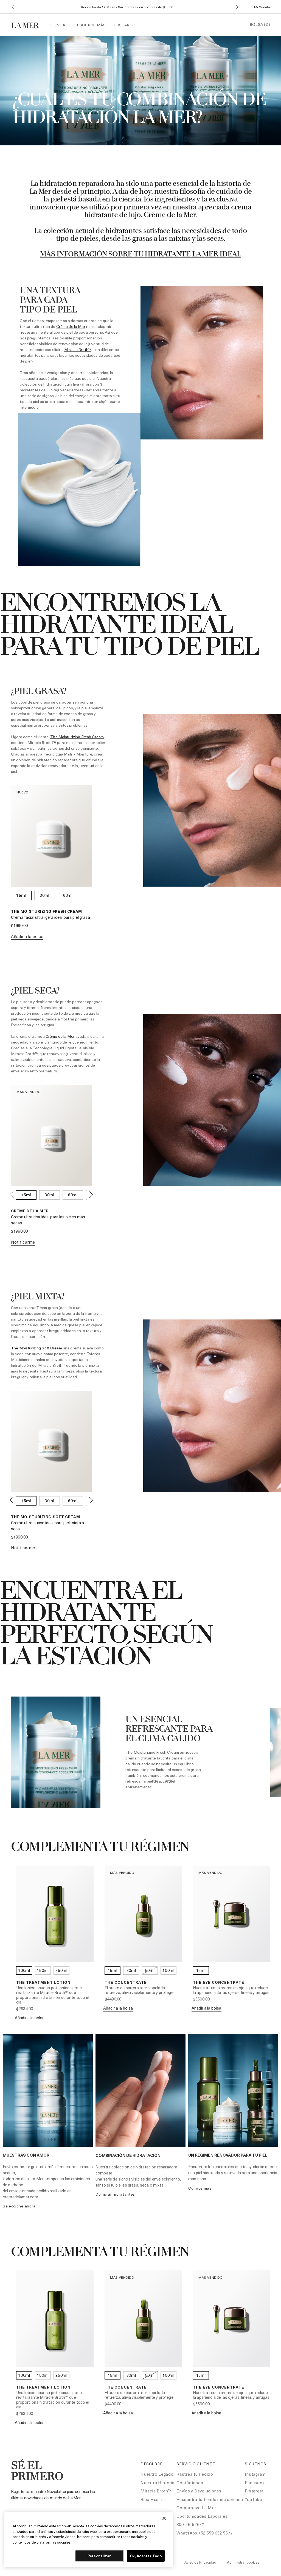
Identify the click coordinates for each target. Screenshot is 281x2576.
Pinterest (254, 2491)
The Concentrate (126, 1982)
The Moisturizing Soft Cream (36, 1348)
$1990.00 (19, 925)
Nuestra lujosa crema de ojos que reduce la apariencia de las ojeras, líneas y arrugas (231, 1990)
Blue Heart (151, 2499)
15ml (21, 895)
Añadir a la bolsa (27, 936)
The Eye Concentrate (219, 1982)
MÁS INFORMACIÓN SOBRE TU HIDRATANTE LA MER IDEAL (141, 254)
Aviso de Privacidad (200, 2562)
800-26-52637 (190, 2524)
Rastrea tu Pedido (195, 2474)
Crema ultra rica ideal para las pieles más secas (48, 1220)
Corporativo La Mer (196, 2508)
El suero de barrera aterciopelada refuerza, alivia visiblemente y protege (139, 1990)
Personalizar (99, 2556)
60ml (68, 895)
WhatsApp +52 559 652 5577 (205, 2533)
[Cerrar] (164, 2518)
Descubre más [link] (90, 25)
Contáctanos (190, 2483)
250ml (61, 1970)
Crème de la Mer (71, 326)
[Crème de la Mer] (28, 25)
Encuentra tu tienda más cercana (210, 2499)
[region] (89, 2540)
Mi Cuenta (262, 7)
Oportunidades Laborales (202, 2516)
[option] (26, 1195)
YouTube (253, 2499)
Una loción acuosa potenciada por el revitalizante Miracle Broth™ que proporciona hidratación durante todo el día (53, 1995)
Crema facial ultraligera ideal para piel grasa (50, 917)
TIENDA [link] (57, 25)
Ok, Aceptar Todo (146, 2556)
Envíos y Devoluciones (199, 2491)
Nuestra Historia (158, 2483)
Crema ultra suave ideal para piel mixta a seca (47, 1526)
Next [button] (91, 1194)
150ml (43, 1970)
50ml (150, 1970)
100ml (24, 1970)
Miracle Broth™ (78, 349)
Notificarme (23, 1242)
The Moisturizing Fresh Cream (77, 737)
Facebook (255, 2483)
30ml (45, 895)
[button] (13, 7)
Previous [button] (12, 1194)
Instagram (255, 2474)
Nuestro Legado (157, 2474)
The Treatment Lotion (43, 1982)
